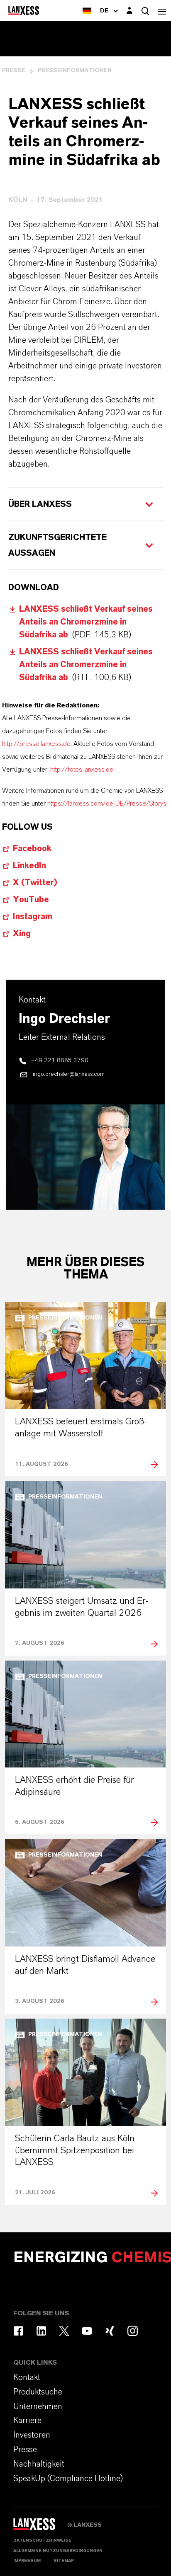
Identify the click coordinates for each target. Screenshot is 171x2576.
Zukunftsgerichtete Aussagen (57, 545)
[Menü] (162, 11)
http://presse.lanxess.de (36, 744)
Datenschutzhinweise (42, 2540)
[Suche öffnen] (145, 11)
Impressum (27, 2561)
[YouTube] (87, 2331)
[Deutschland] (87, 11)
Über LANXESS (40, 504)
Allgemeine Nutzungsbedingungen (58, 2551)
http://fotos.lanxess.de (82, 770)
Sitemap (64, 2561)
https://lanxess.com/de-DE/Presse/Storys (107, 804)
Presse (14, 70)
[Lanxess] (40, 2527)
